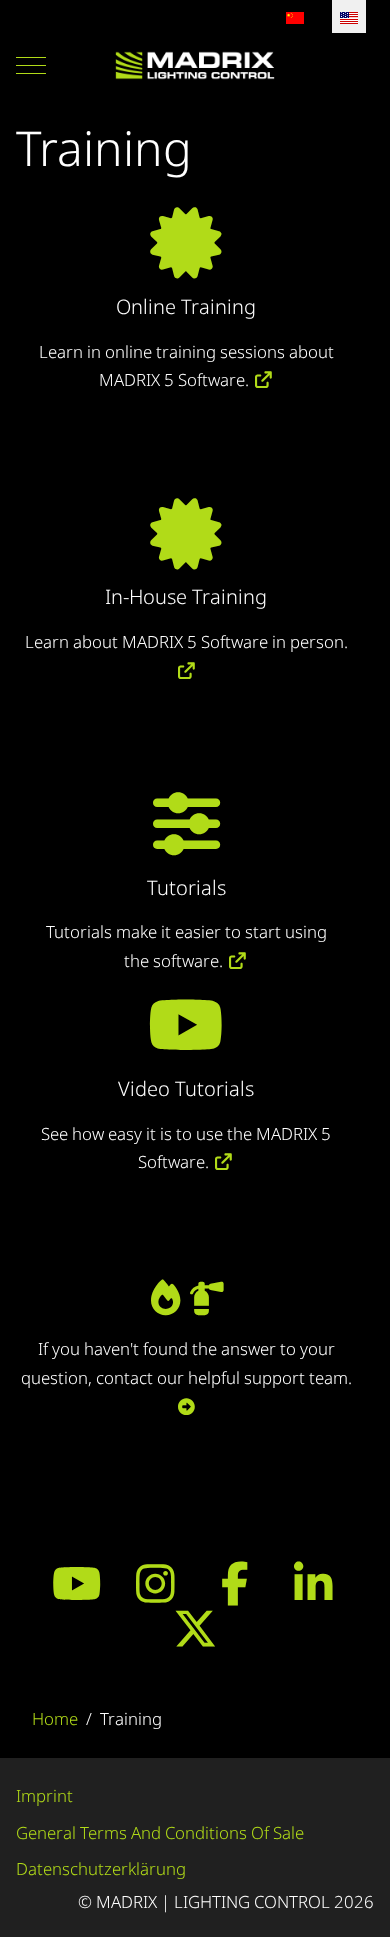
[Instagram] (155, 1583)
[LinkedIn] (313, 1583)
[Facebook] (234, 1583)
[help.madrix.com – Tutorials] (186, 842)
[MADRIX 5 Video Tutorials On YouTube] (223, 1161)
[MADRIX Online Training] (186, 261)
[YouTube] (76, 1583)
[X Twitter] (195, 1628)
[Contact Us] (186, 1304)
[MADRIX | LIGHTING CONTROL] (195, 65)
